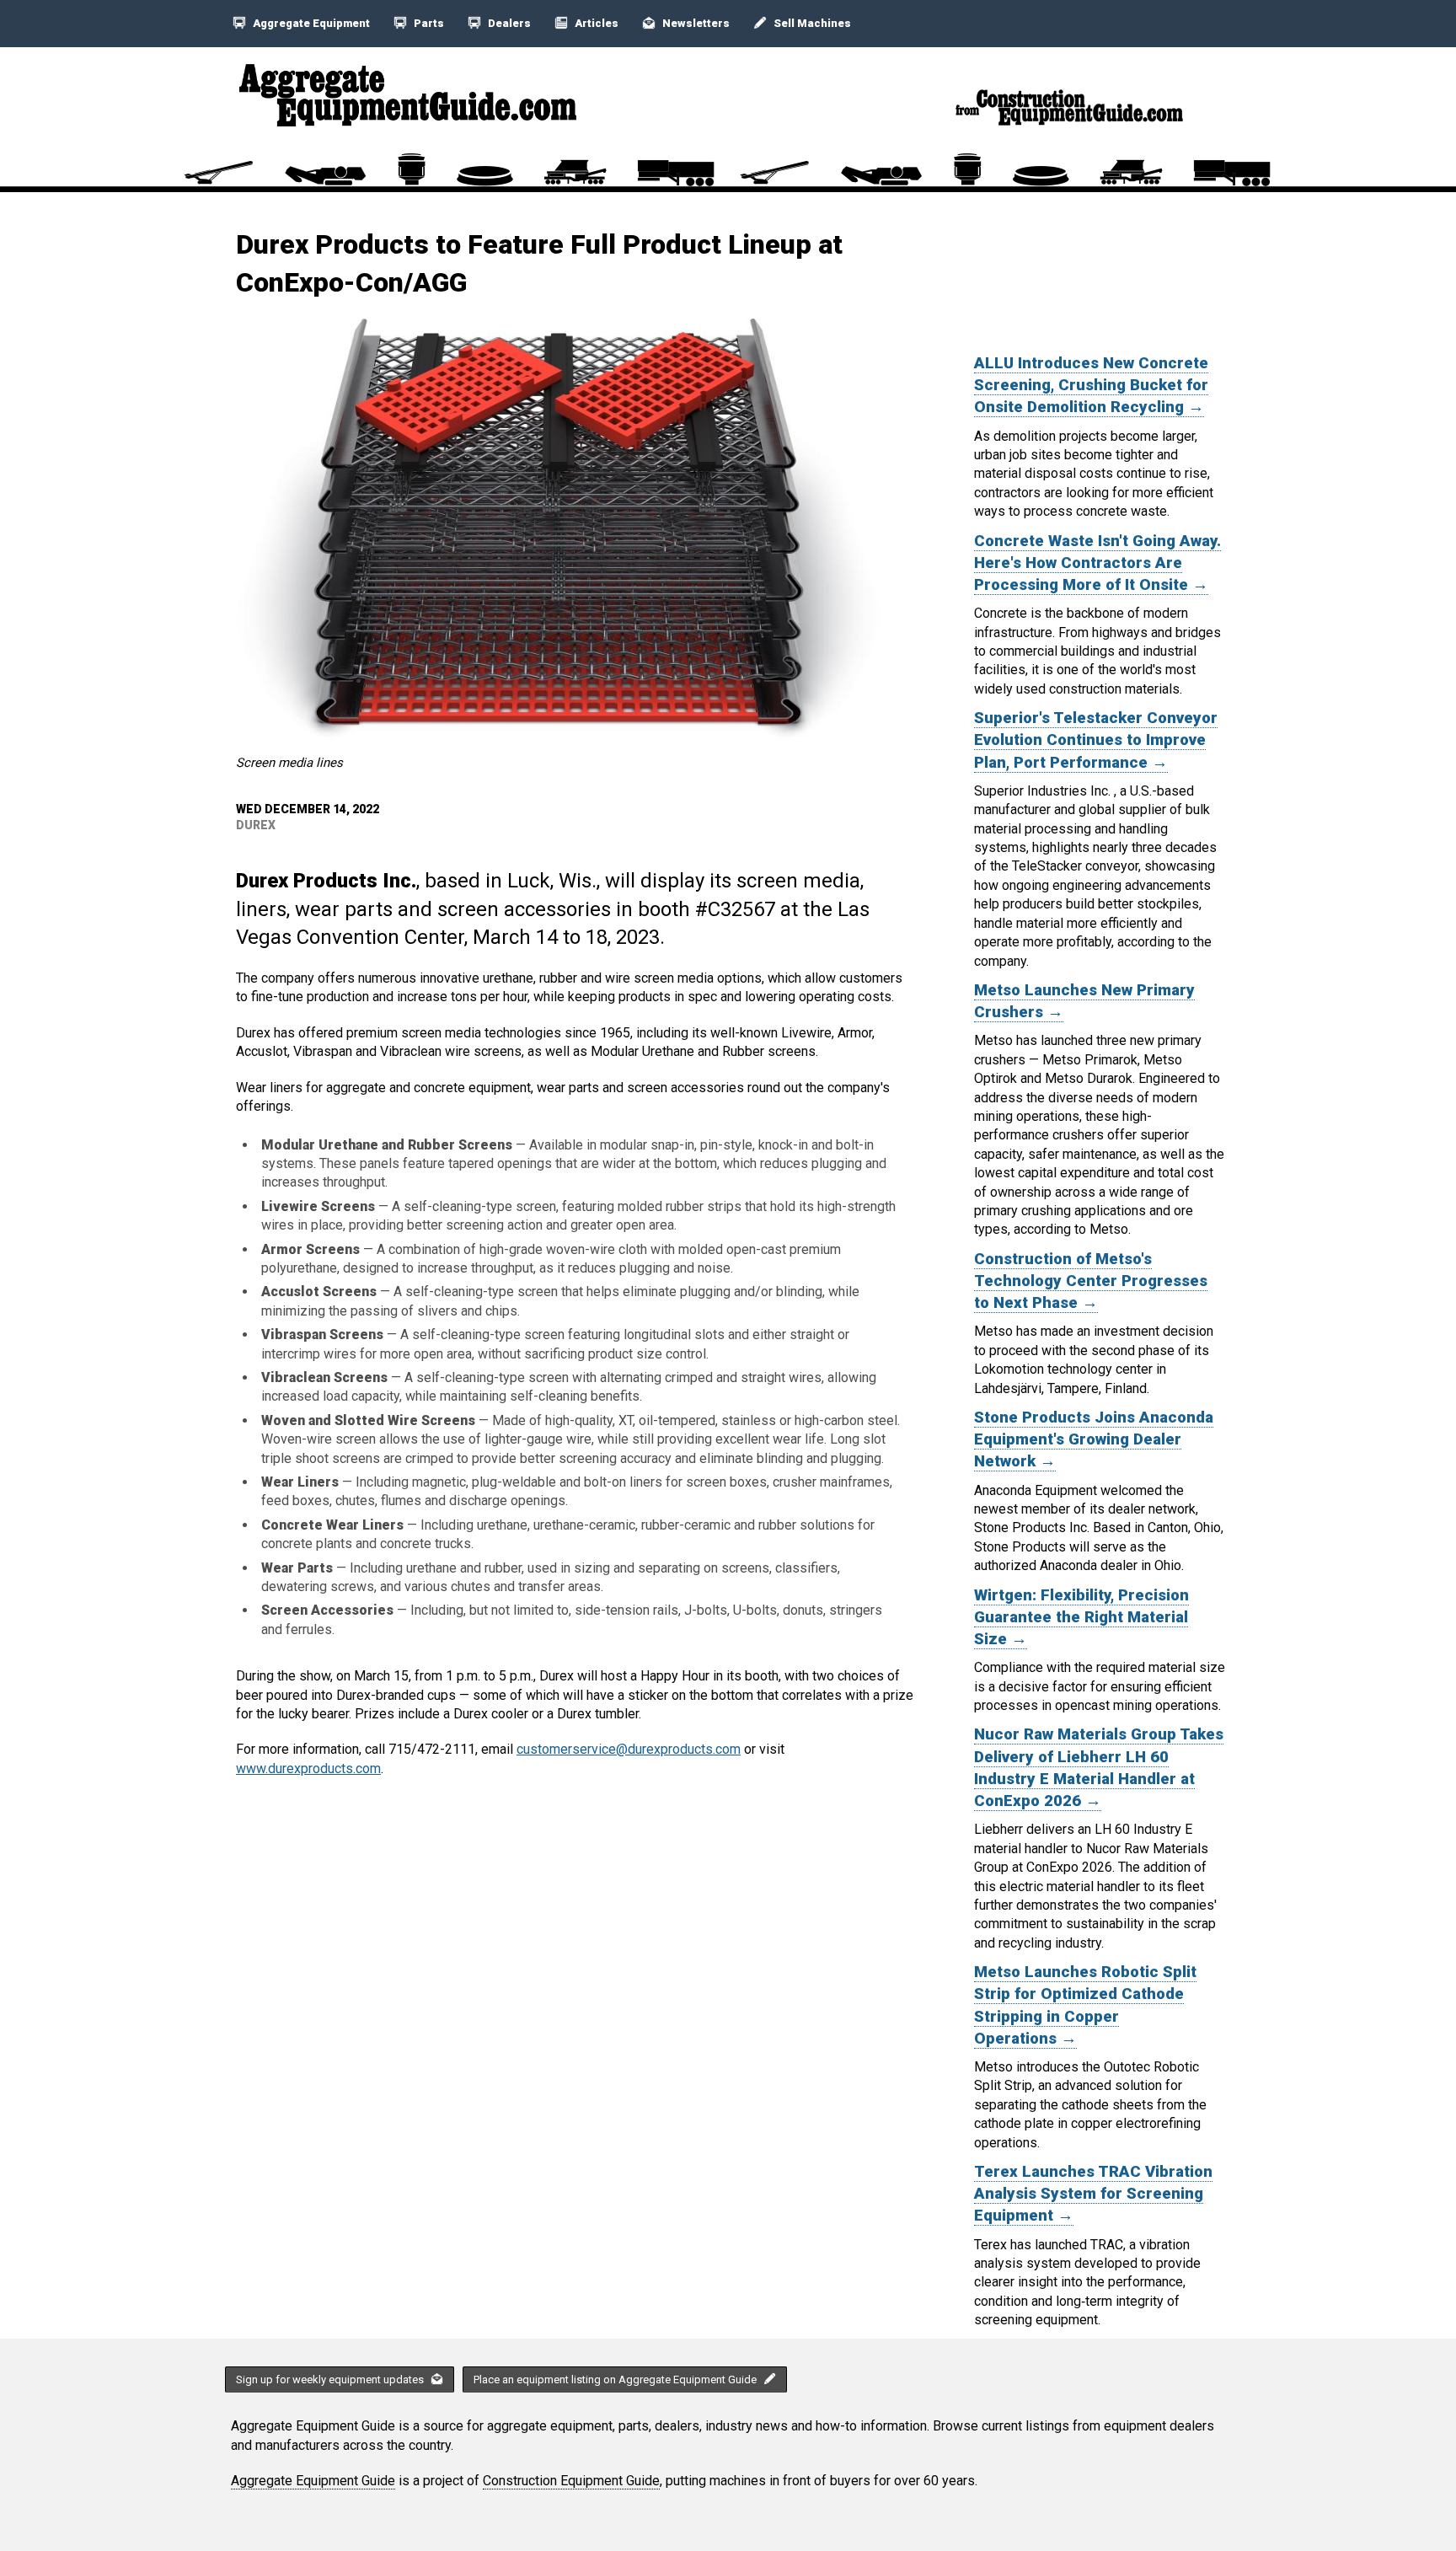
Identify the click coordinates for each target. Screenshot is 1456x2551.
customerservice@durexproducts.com (629, 1749)
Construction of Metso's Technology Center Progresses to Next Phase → (1091, 1281)
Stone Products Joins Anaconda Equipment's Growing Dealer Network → (1094, 1439)
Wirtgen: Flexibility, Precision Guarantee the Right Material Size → (1081, 1617)
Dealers (508, 23)
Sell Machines (811, 23)
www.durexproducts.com (308, 1769)
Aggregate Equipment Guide (313, 2481)
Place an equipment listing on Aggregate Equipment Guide (616, 2380)
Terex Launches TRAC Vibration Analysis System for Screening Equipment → (1093, 2194)
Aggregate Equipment (310, 23)
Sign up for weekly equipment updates (331, 2380)
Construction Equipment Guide (571, 2481)
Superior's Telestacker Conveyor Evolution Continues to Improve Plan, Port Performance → (1096, 740)
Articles (595, 23)
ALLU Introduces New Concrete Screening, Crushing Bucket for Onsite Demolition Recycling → (1091, 385)
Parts (428, 23)
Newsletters (695, 23)
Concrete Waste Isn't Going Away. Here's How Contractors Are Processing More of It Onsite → (1097, 563)
